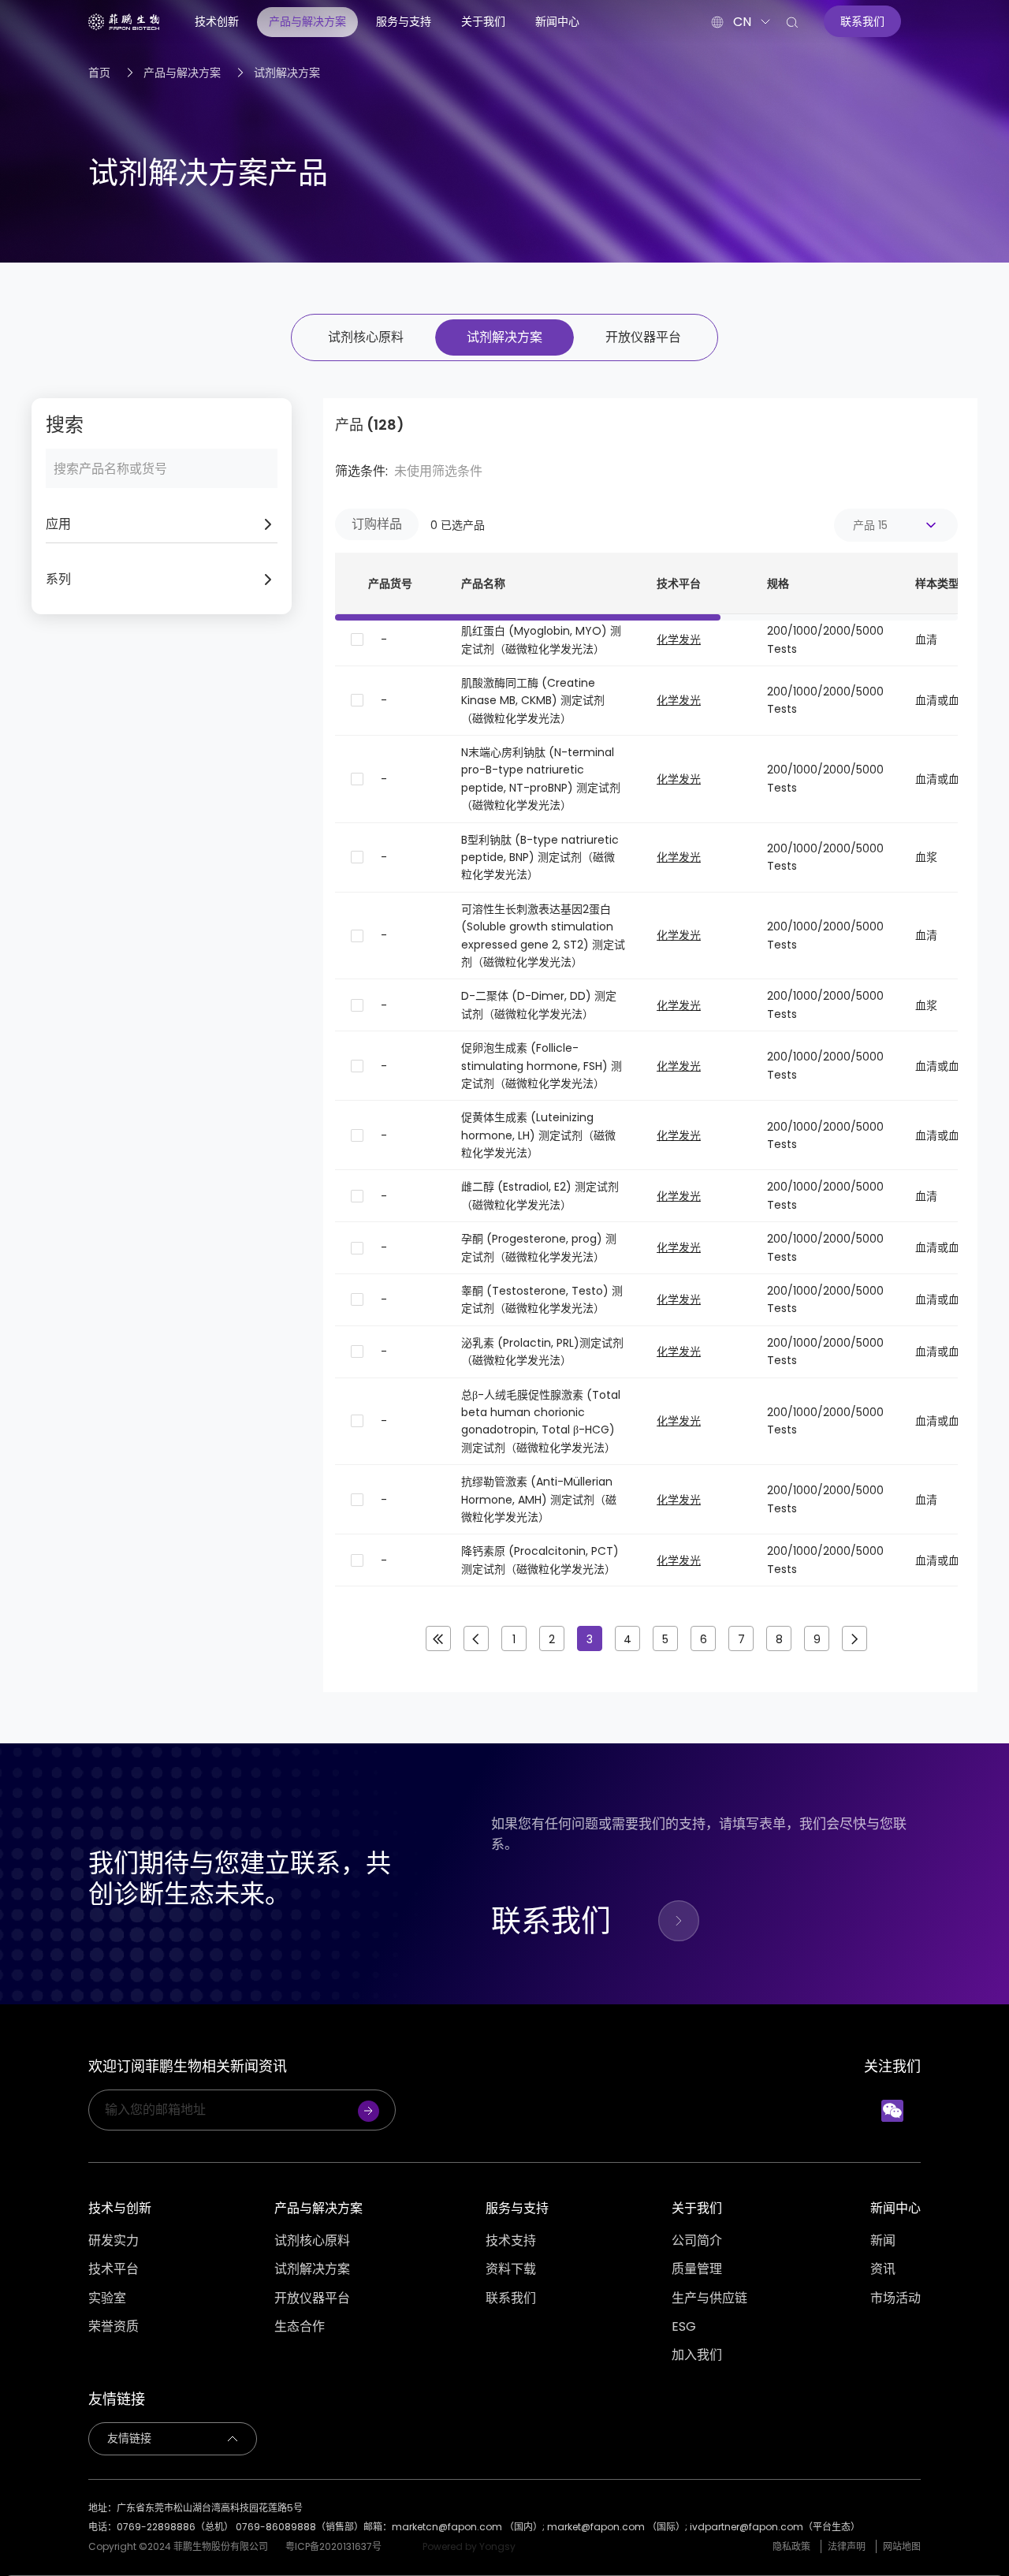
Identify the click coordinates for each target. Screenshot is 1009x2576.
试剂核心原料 (366, 337)
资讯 (883, 2269)
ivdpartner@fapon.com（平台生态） (775, 2527)
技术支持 (511, 2241)
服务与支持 (404, 21)
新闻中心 (557, 21)
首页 (99, 73)
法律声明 (847, 2546)
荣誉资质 (114, 2327)
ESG (684, 2327)
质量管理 (697, 2269)
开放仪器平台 (643, 337)
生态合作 (300, 2327)
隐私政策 (791, 2546)
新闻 (883, 2241)
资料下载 (511, 2269)
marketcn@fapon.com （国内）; (469, 2527)
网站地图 (902, 2546)
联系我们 (511, 2298)
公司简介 (697, 2241)
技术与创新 (120, 2208)
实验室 (107, 2298)
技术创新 (217, 21)
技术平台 (114, 2269)
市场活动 (895, 2298)
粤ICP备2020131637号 (333, 2546)
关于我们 (483, 21)
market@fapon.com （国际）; (618, 2527)
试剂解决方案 (287, 73)
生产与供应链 (709, 2298)
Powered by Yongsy (469, 2546)
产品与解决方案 (307, 21)
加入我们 (697, 2355)
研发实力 (114, 2241)
